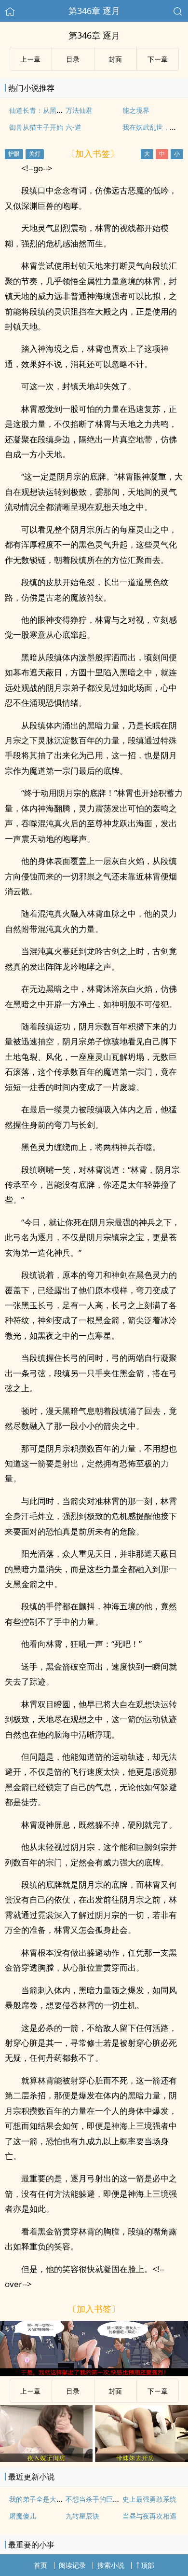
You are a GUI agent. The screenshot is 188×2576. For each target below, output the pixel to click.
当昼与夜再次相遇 (149, 2516)
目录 (73, 59)
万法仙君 (79, 110)
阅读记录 (72, 2565)
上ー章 (30, 59)
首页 (40, 2565)
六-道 (74, 127)
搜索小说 (111, 2565)
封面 (115, 59)
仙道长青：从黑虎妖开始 (46, 110)
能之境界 (136, 110)
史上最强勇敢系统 (149, 2499)
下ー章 (158, 59)
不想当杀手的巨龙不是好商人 (109, 2499)
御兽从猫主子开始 (36, 127)
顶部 (148, 2565)
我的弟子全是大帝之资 (43, 2499)
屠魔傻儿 (23, 2516)
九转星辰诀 (82, 2516)
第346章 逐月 (94, 11)
